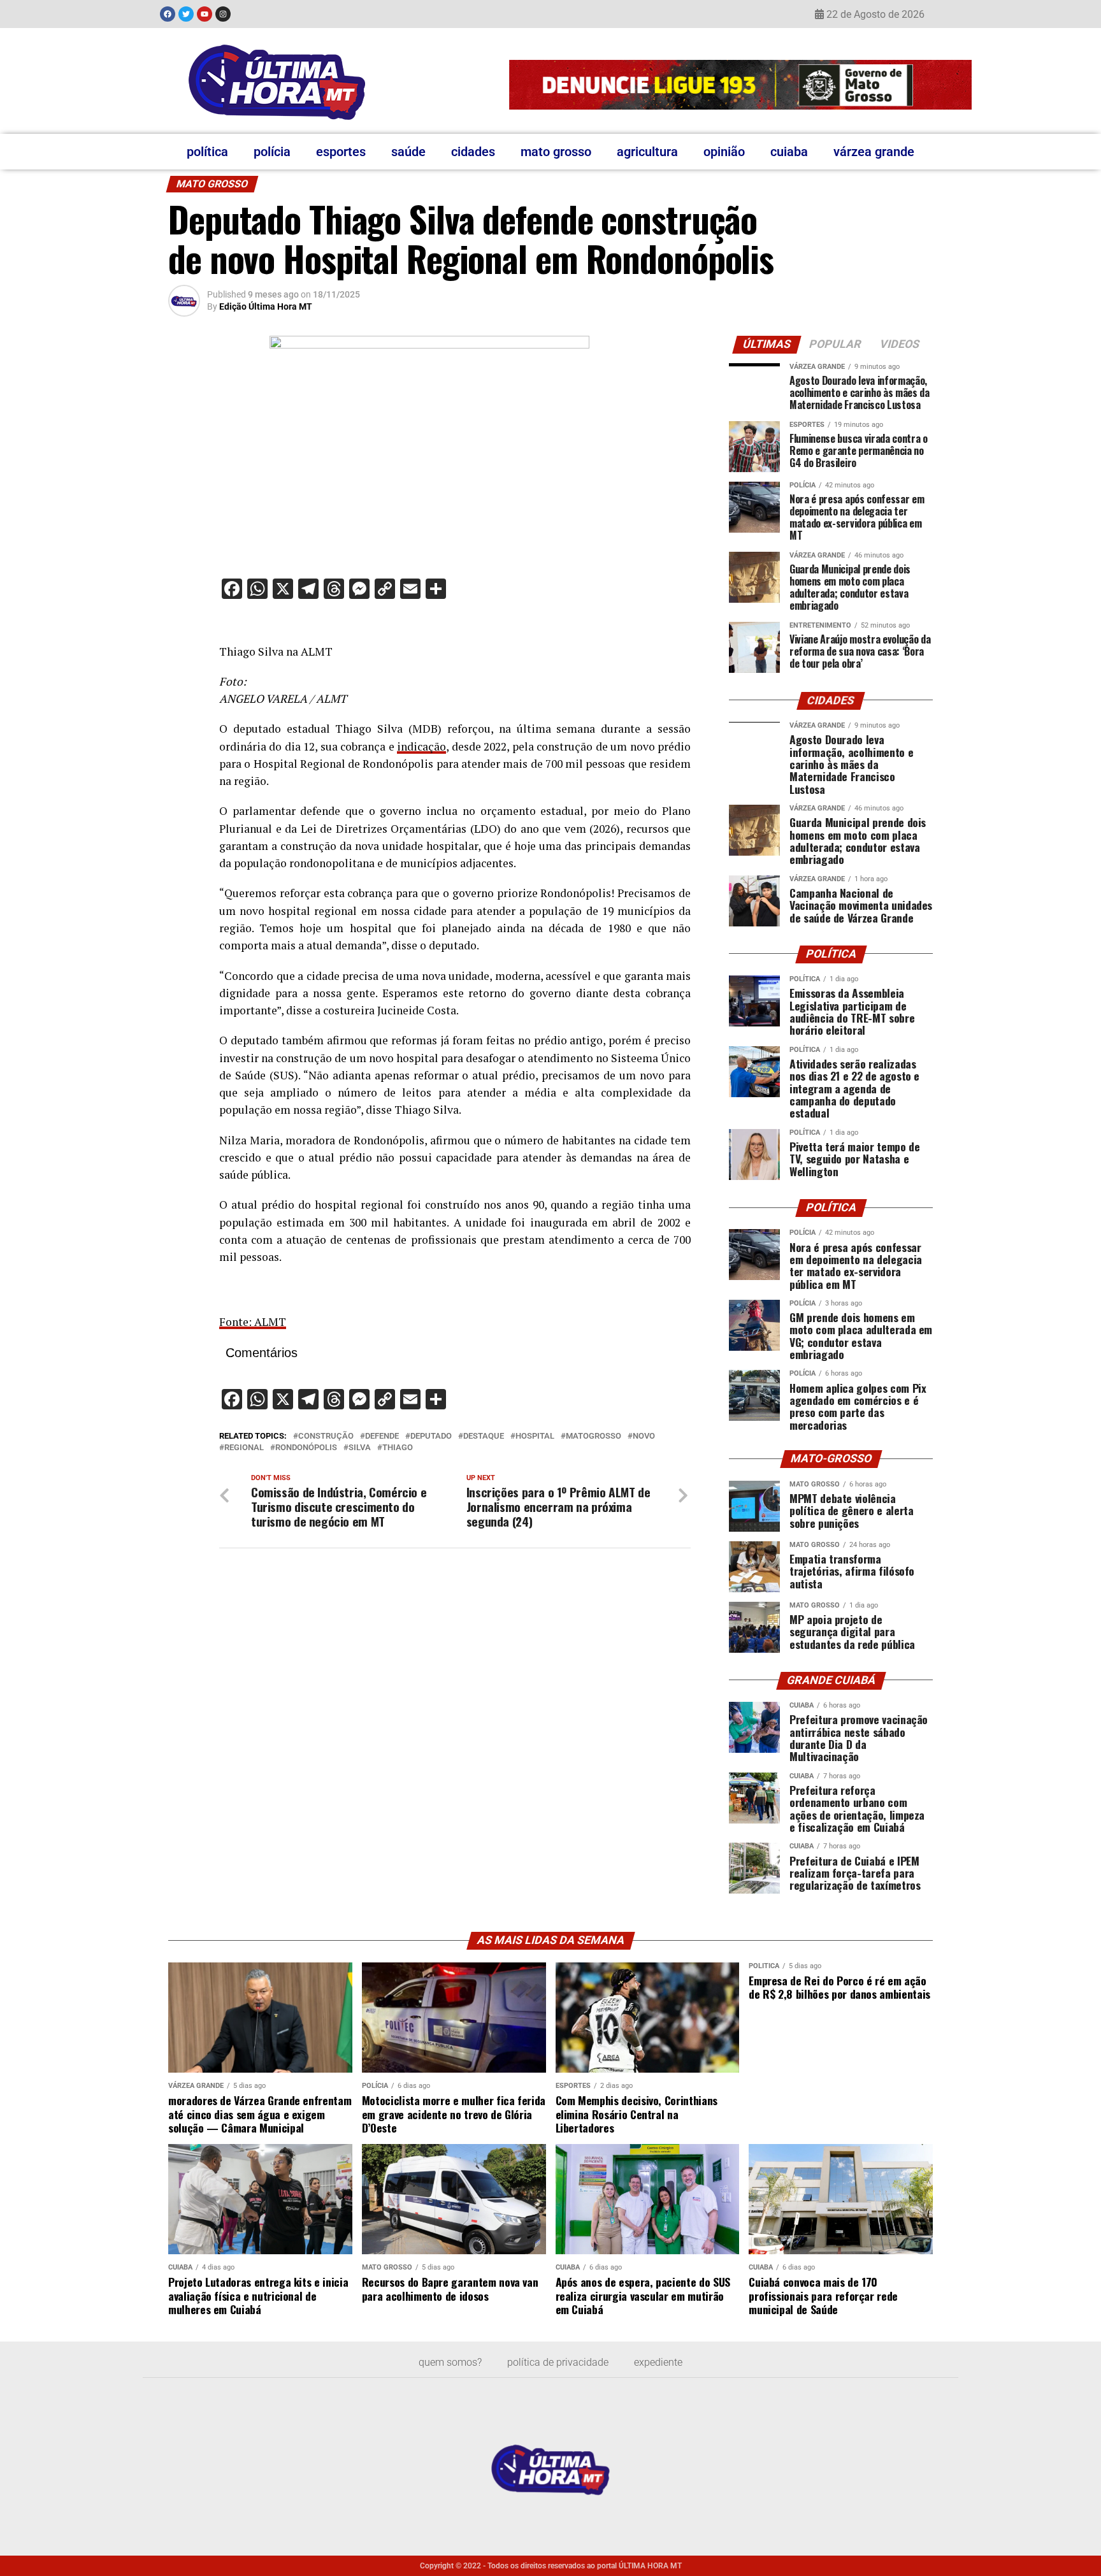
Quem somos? (450, 2362)
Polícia (272, 152)
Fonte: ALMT (253, 1322)
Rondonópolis (306, 1448)
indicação (421, 746)
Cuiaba (789, 152)
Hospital (535, 1436)
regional (244, 1448)
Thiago (398, 1448)
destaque (484, 1436)
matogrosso (594, 1436)
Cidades (473, 152)
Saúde (408, 152)
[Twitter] (186, 14)
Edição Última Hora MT (266, 306)
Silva (360, 1448)
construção (326, 1436)
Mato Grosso (556, 152)
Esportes (341, 152)
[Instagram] (223, 14)
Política (207, 152)
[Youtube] (205, 14)
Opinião (724, 152)
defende (382, 1436)
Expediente (658, 2362)
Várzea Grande (874, 152)
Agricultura (647, 152)
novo (644, 1436)
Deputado (431, 1436)
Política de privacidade (558, 2362)
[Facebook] (168, 14)
